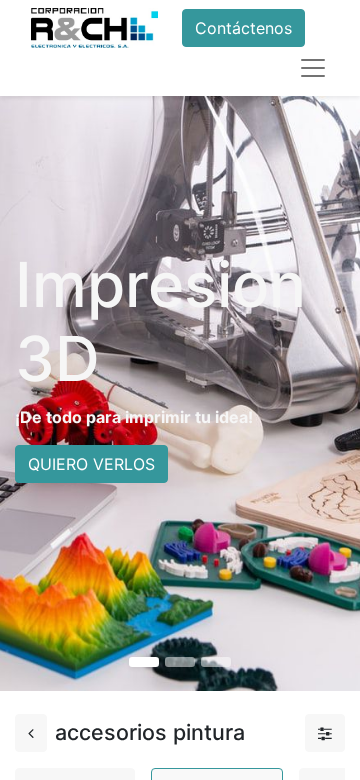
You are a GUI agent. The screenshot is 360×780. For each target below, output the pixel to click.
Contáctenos (243, 28)
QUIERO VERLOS (91, 464)
